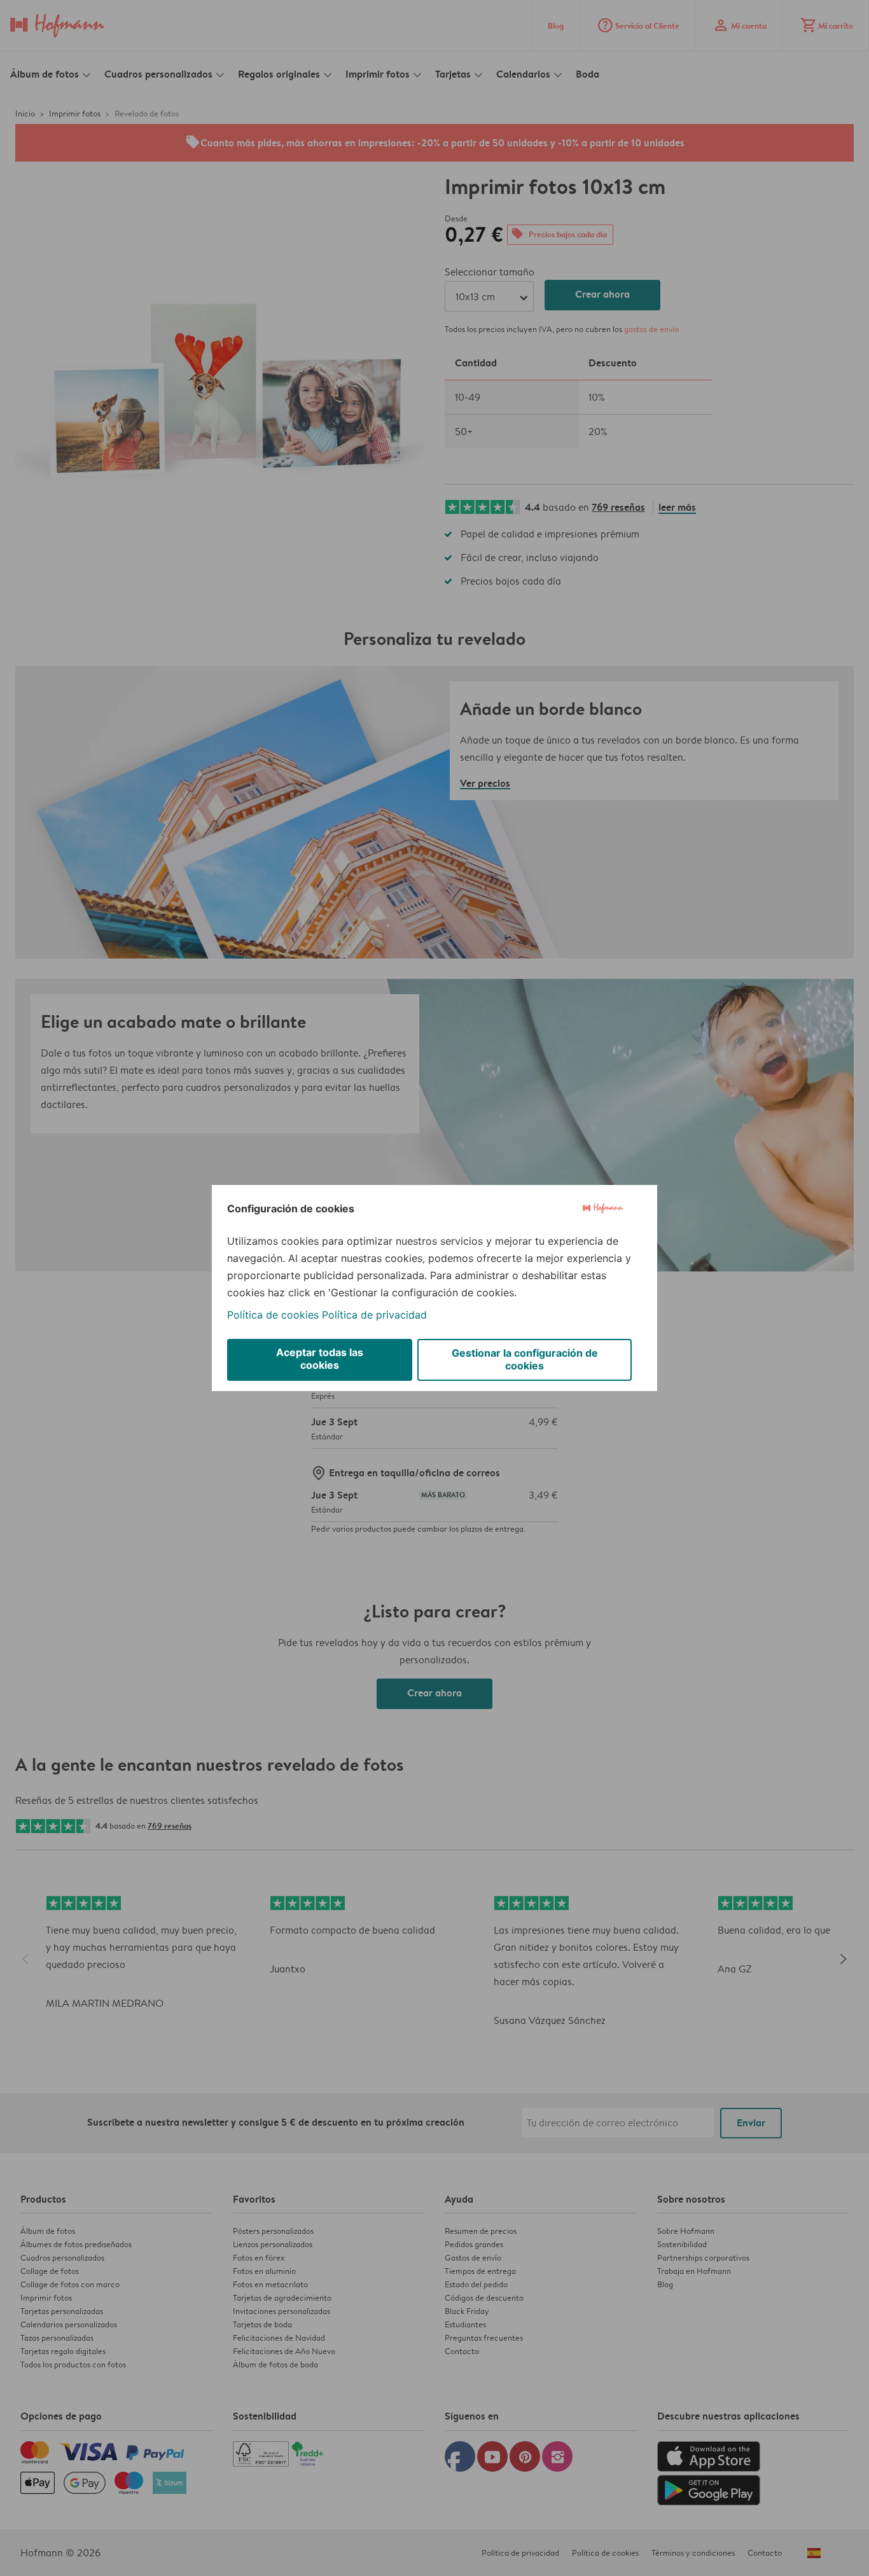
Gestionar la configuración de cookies (525, 1359)
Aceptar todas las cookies (320, 1359)
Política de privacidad (374, 1315)
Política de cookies (273, 1315)
